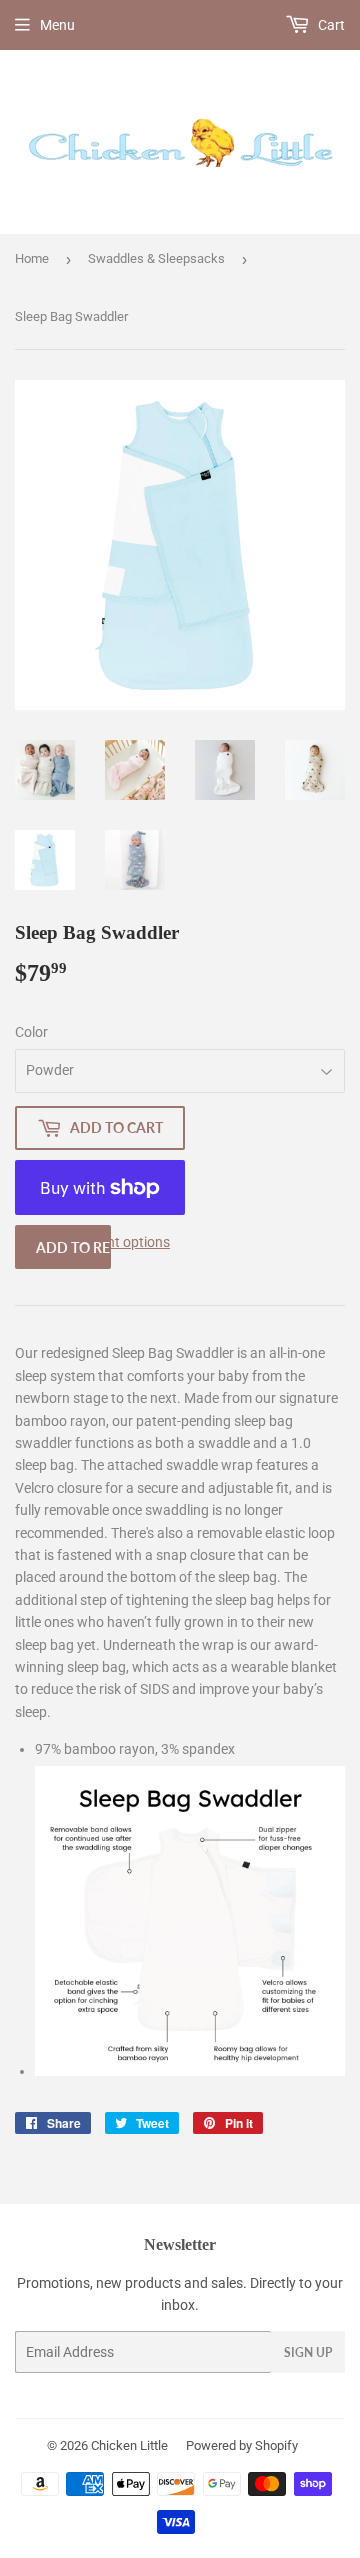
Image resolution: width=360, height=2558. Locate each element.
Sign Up (308, 2352)
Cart (330, 25)
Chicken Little (129, 2445)
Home (32, 258)
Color (31, 1032)
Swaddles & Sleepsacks (156, 258)
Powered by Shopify (242, 2445)
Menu (57, 25)
